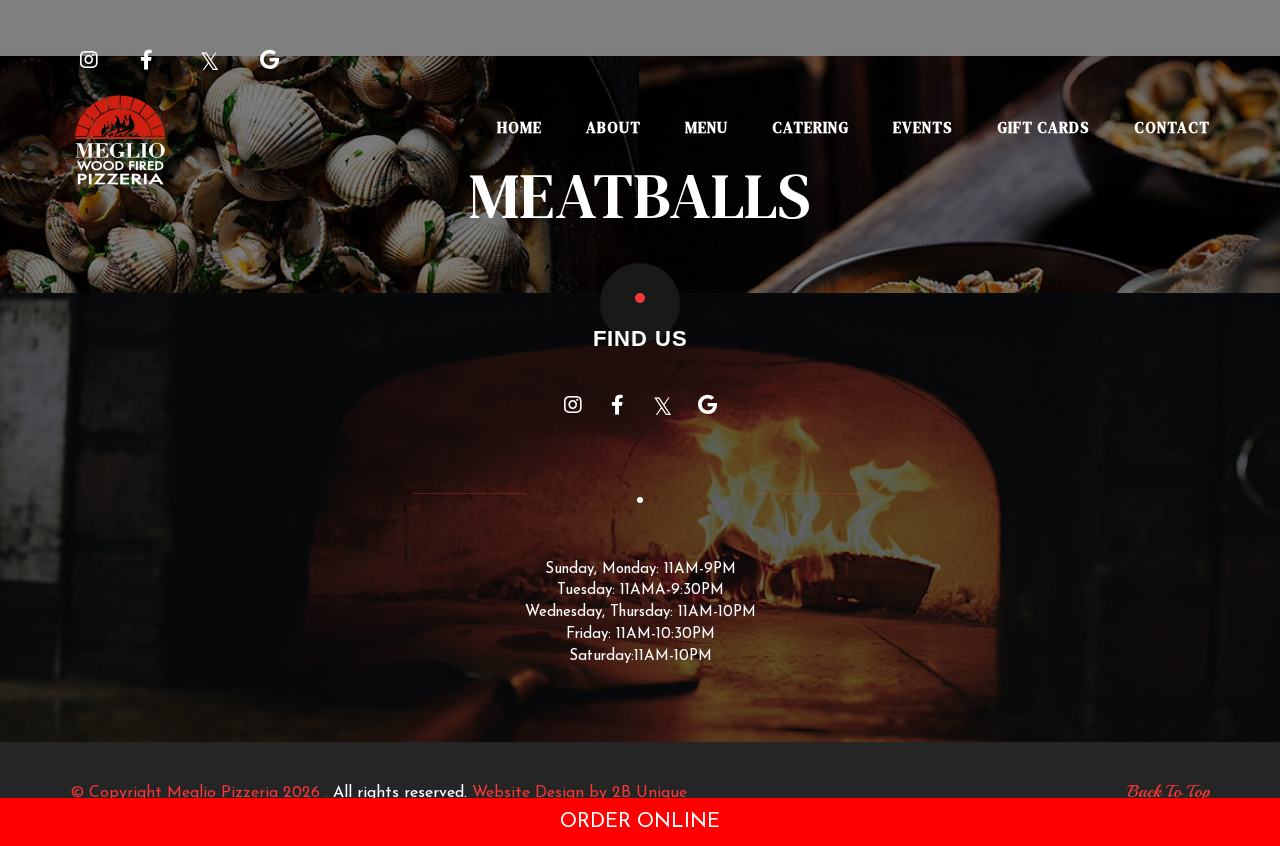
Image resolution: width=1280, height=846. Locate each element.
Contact (1172, 127)
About (613, 127)
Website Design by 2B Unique (579, 793)
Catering (810, 127)
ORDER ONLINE (640, 822)
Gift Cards (1043, 127)
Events (923, 127)
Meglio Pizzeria (222, 793)
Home (519, 127)
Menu (706, 127)
